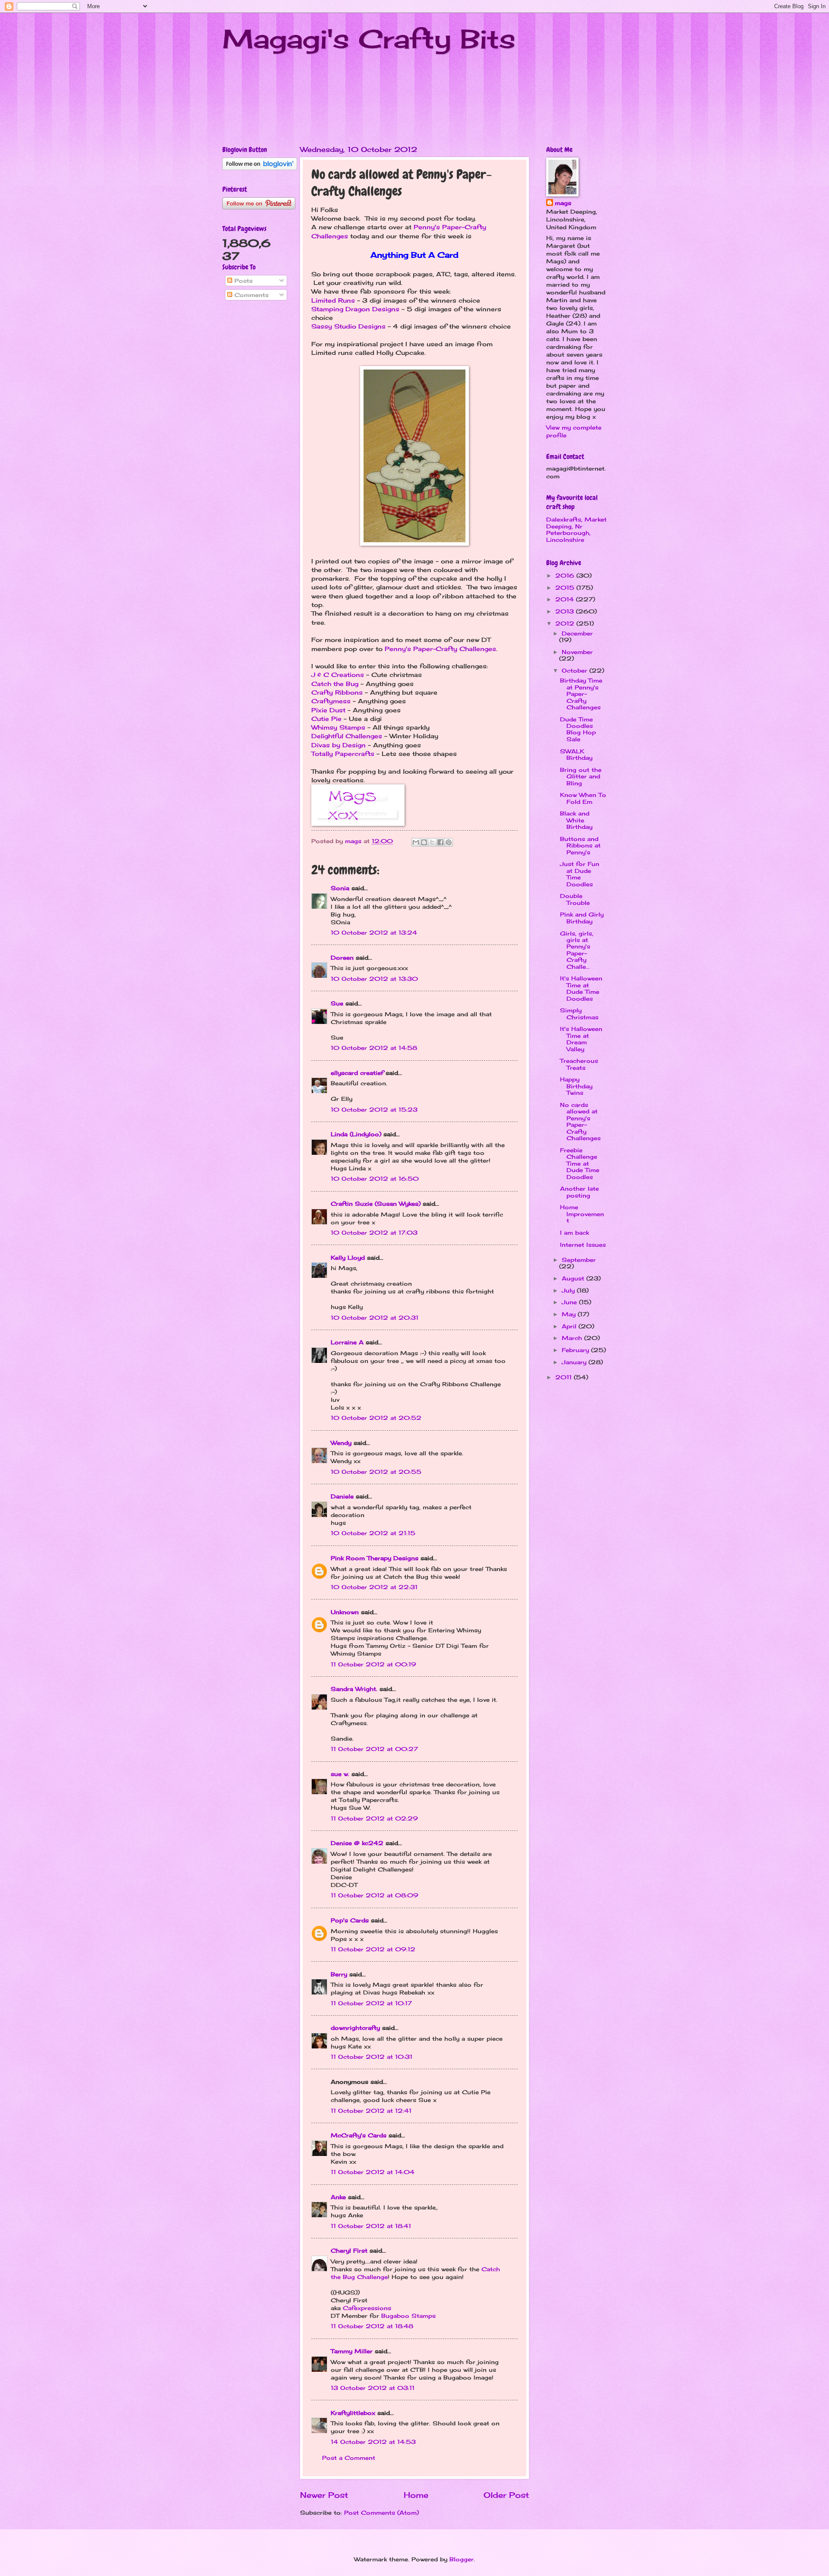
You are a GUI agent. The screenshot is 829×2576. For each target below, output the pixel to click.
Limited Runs (333, 300)
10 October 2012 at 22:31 (374, 1587)
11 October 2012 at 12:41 (371, 2111)
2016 (566, 575)
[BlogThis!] (424, 842)
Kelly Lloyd (348, 1258)
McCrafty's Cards (359, 2135)
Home (416, 2495)
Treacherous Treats (579, 1064)
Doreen (342, 958)
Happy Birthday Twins (576, 1086)
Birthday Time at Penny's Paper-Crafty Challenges (581, 694)
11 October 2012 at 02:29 (374, 1818)
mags (563, 203)
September (579, 1260)
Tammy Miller (352, 2351)
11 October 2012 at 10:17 (371, 2003)
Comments (250, 295)
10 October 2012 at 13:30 (374, 979)
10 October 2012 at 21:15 (373, 1533)
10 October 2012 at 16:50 (375, 1179)
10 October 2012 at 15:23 (374, 1109)
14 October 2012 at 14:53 (373, 2442)
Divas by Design (339, 745)
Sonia (340, 888)
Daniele (342, 1496)
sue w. (340, 1774)
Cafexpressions (367, 2308)
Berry (340, 1974)
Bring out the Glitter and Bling (581, 776)
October (576, 670)
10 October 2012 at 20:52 (376, 1418)
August (574, 1278)
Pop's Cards (350, 1920)
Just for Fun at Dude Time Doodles (580, 874)
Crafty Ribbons (337, 692)
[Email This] (416, 842)
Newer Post (324, 2495)
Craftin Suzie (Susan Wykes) (376, 1204)
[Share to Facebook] (440, 842)
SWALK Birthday (576, 754)
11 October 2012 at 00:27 (374, 1749)
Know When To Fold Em (583, 798)
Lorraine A (347, 1342)
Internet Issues (583, 1245)
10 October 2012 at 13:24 (374, 932)
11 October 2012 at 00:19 (373, 1664)
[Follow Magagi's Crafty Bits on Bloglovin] (260, 168)
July (569, 1290)
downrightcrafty (355, 2028)
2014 (566, 599)
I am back (574, 1233)
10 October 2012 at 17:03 (374, 1233)
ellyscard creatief (357, 1073)
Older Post (506, 2495)
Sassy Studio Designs (348, 326)
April (570, 1326)
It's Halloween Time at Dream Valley (581, 1039)
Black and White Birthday (576, 820)
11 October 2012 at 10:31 (372, 2057)
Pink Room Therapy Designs (375, 1558)
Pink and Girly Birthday (582, 918)
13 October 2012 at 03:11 (373, 2388)
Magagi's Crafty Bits (369, 39)
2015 (566, 588)
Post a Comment (349, 2458)
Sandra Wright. (354, 1689)
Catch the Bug (335, 684)
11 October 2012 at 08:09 (375, 1895)
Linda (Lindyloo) (356, 1134)
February (576, 1350)
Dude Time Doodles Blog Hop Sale (578, 729)
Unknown (345, 1612)
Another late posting (579, 1192)
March (573, 1338)
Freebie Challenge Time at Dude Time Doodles (580, 1163)
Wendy (341, 1443)
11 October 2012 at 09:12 (373, 1949)
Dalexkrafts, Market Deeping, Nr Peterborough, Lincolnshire (576, 529)
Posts (242, 281)
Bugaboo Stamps (408, 2316)
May (570, 1314)
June (570, 1302)
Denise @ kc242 (357, 1843)
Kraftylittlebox (353, 2413)
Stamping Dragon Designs (355, 309)
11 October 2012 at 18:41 (371, 2226)
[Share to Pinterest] (449, 842)
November (577, 652)
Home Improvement (582, 1214)
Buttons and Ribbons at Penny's (580, 845)
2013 (566, 611)
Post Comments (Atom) (381, 2513)
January (575, 1362)
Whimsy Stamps (338, 727)
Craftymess (331, 701)
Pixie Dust (328, 710)
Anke (338, 2197)
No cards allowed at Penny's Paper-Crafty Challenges (580, 1121)
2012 (566, 623)
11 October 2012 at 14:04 (373, 2172)
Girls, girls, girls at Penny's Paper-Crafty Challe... (577, 950)
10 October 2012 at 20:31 (375, 1318)
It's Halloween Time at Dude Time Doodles (581, 988)
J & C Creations (338, 675)
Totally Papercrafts (343, 754)
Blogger (462, 2559)
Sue (337, 1003)
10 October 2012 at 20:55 (376, 1472)
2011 (565, 1377)
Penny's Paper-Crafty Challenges (440, 649)
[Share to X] (432, 842)
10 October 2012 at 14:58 (374, 1048)
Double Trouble (575, 899)
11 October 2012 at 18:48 (372, 2326)
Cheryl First (349, 2250)
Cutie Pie (326, 719)
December (577, 633)
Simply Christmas (579, 1013)
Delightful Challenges (347, 736)
